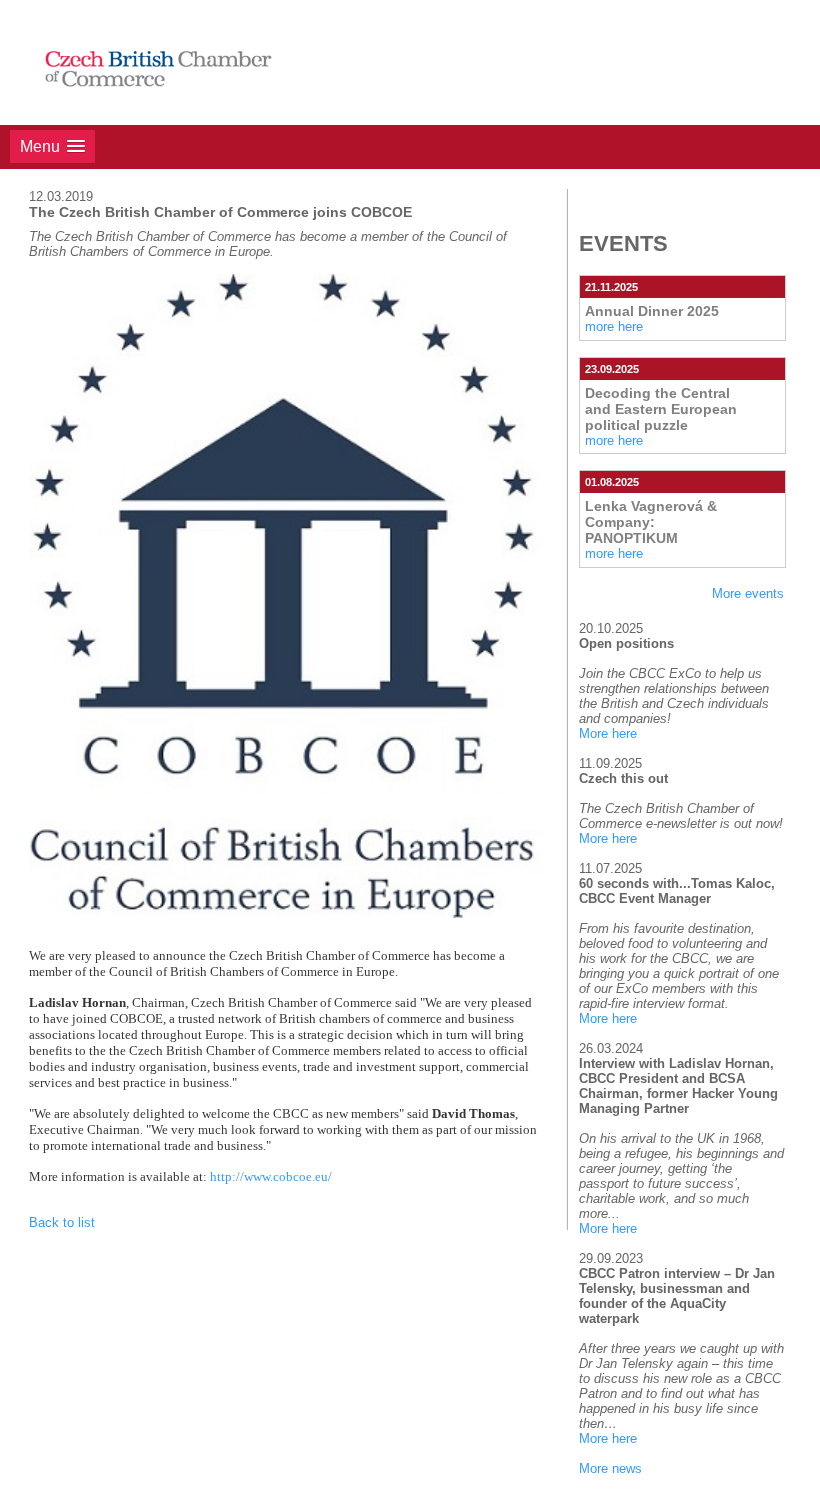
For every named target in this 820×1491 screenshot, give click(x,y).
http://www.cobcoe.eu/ (271, 1176)
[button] (52, 146)
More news (610, 1468)
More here (608, 733)
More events (748, 593)
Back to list (62, 1222)
